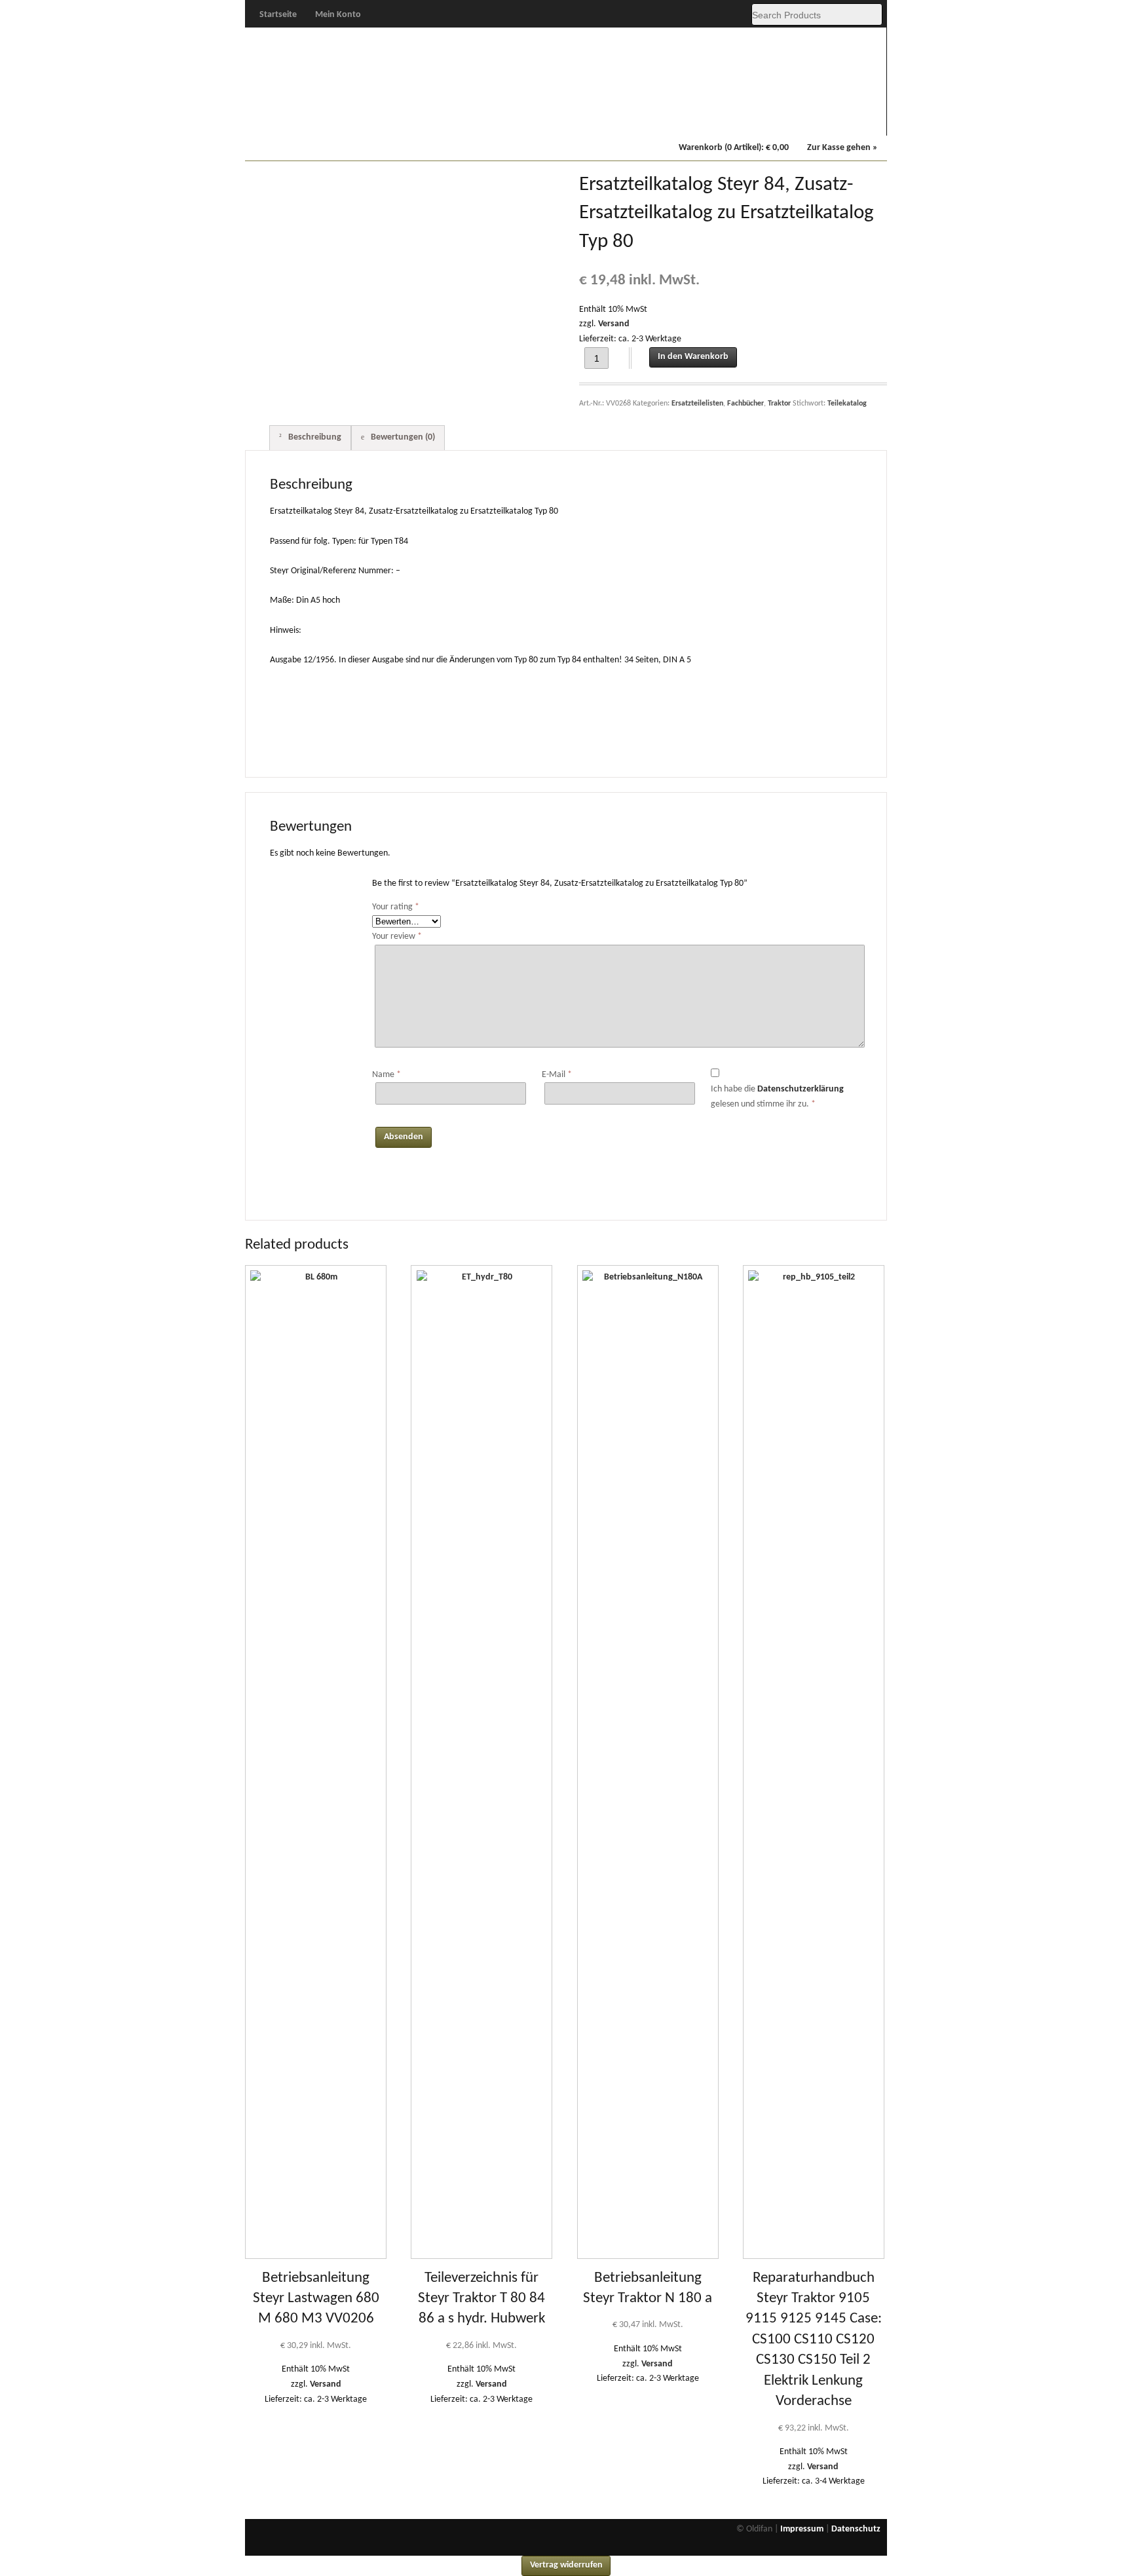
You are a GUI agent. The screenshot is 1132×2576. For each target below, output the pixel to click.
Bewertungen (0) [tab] (402, 437)
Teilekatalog (847, 404)
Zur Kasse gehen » (842, 148)
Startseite (278, 15)
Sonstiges (847, 119)
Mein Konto (338, 15)
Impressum (802, 2529)
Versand (614, 324)
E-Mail (557, 1075)
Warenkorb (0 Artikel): (734, 148)
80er (447, 119)
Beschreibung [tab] (314, 437)
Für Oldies (286, 119)
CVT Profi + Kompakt (607, 120)
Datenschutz (856, 2529)
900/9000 (527, 119)
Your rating (396, 907)
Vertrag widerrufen (566, 2565)
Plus (367, 119)
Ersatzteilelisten (697, 404)
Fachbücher (767, 119)
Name (387, 1075)
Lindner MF (688, 119)
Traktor (779, 404)
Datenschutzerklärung (801, 1089)
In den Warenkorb (693, 357)
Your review (397, 937)
